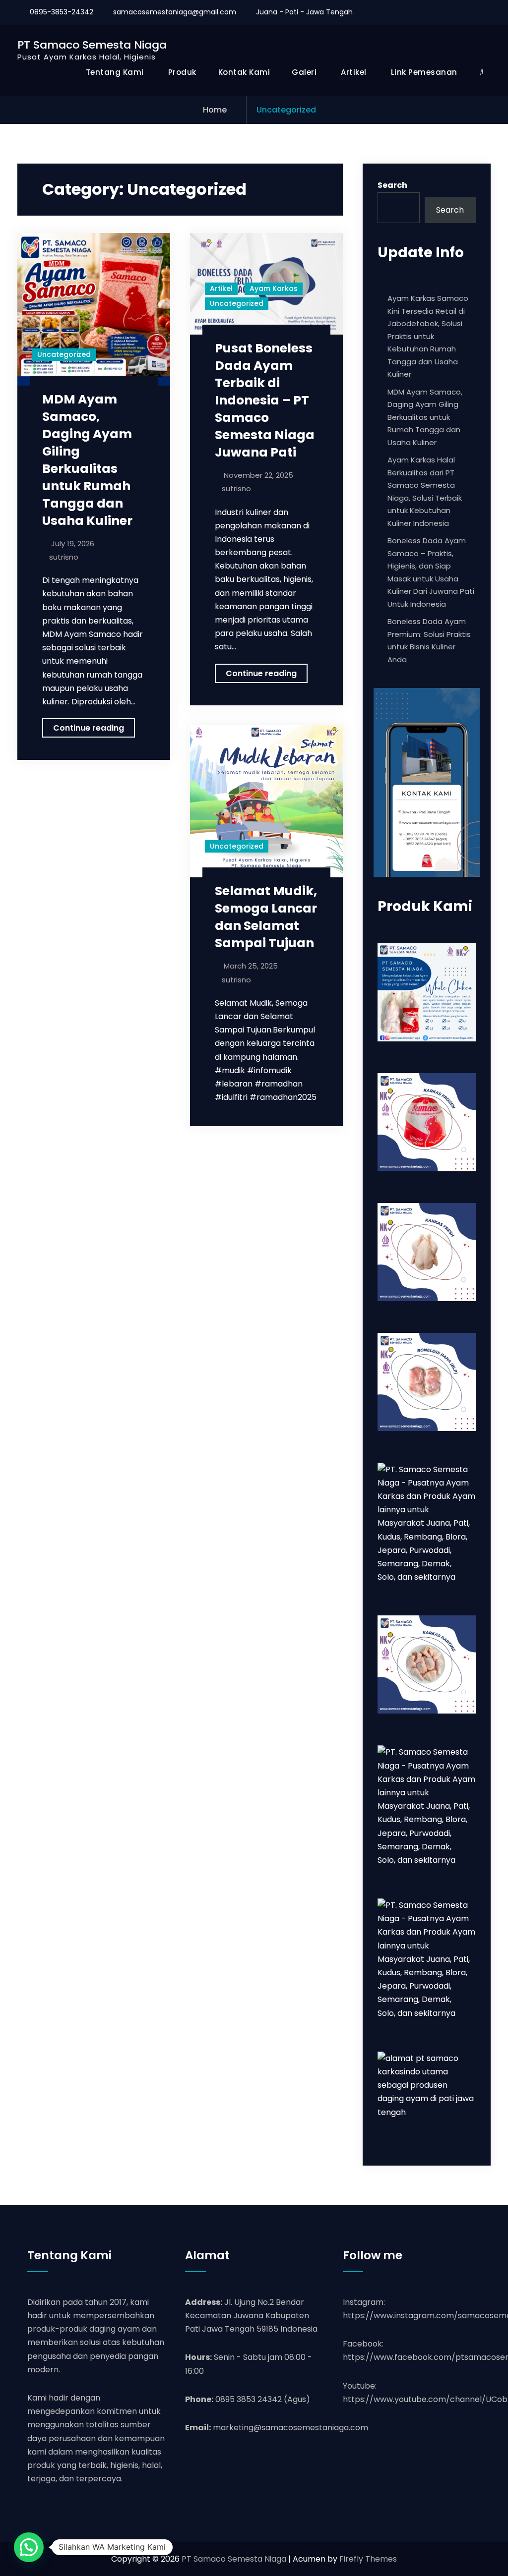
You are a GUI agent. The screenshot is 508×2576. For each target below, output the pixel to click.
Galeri (304, 72)
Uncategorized (64, 354)
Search (392, 185)
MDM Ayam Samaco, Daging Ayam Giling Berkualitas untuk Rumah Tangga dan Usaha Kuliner (87, 460)
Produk (182, 72)
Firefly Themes (368, 2559)
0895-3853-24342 (62, 12)
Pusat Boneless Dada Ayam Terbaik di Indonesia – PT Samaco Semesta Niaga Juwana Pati (265, 400)
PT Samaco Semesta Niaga (92, 45)
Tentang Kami (115, 72)
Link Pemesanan (424, 72)
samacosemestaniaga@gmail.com (175, 12)
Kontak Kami (244, 72)
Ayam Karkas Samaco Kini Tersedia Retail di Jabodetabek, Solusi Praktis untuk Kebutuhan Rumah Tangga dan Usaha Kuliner (428, 336)
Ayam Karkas (274, 288)
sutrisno (64, 557)
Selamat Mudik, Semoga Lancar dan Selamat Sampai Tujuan (266, 917)
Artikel (354, 72)
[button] (29, 2547)
